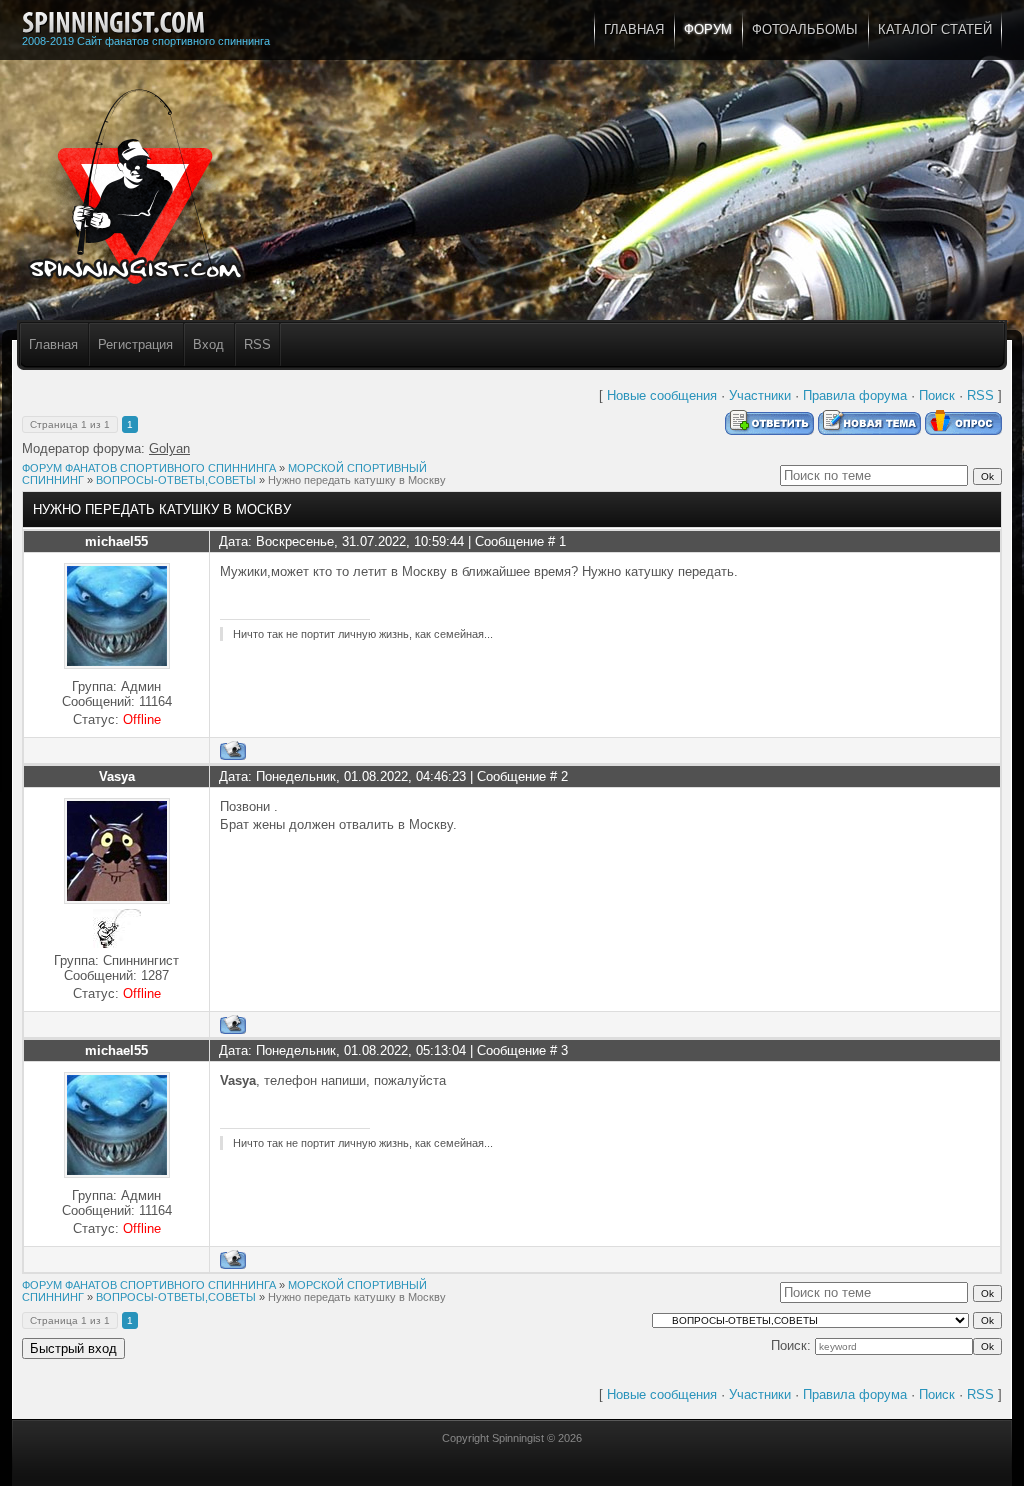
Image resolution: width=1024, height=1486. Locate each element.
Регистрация (135, 344)
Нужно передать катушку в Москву (357, 480)
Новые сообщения (662, 395)
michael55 (116, 541)
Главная (53, 344)
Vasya (117, 776)
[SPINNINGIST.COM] (113, 23)
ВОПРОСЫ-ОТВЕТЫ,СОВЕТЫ (176, 480)
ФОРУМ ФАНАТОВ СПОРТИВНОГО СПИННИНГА (149, 468)
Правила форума (855, 395)
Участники (760, 395)
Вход (208, 344)
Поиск (937, 395)
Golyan (169, 448)
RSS (257, 344)
